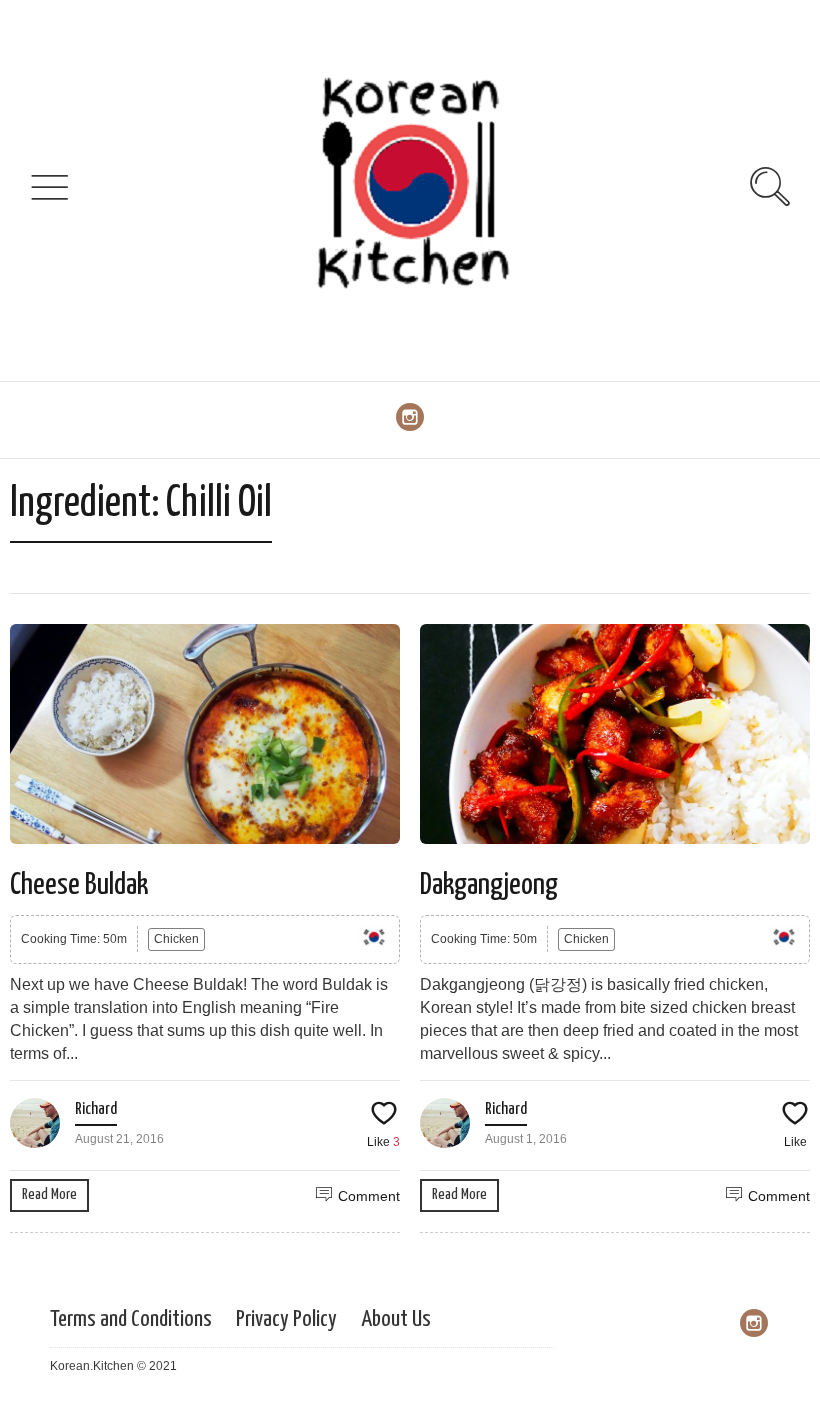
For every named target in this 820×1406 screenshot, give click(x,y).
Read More (49, 1194)
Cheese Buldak (79, 885)
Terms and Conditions (131, 1319)
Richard (96, 1109)
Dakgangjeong (489, 885)
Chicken (176, 939)
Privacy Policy (286, 1319)
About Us (396, 1319)
